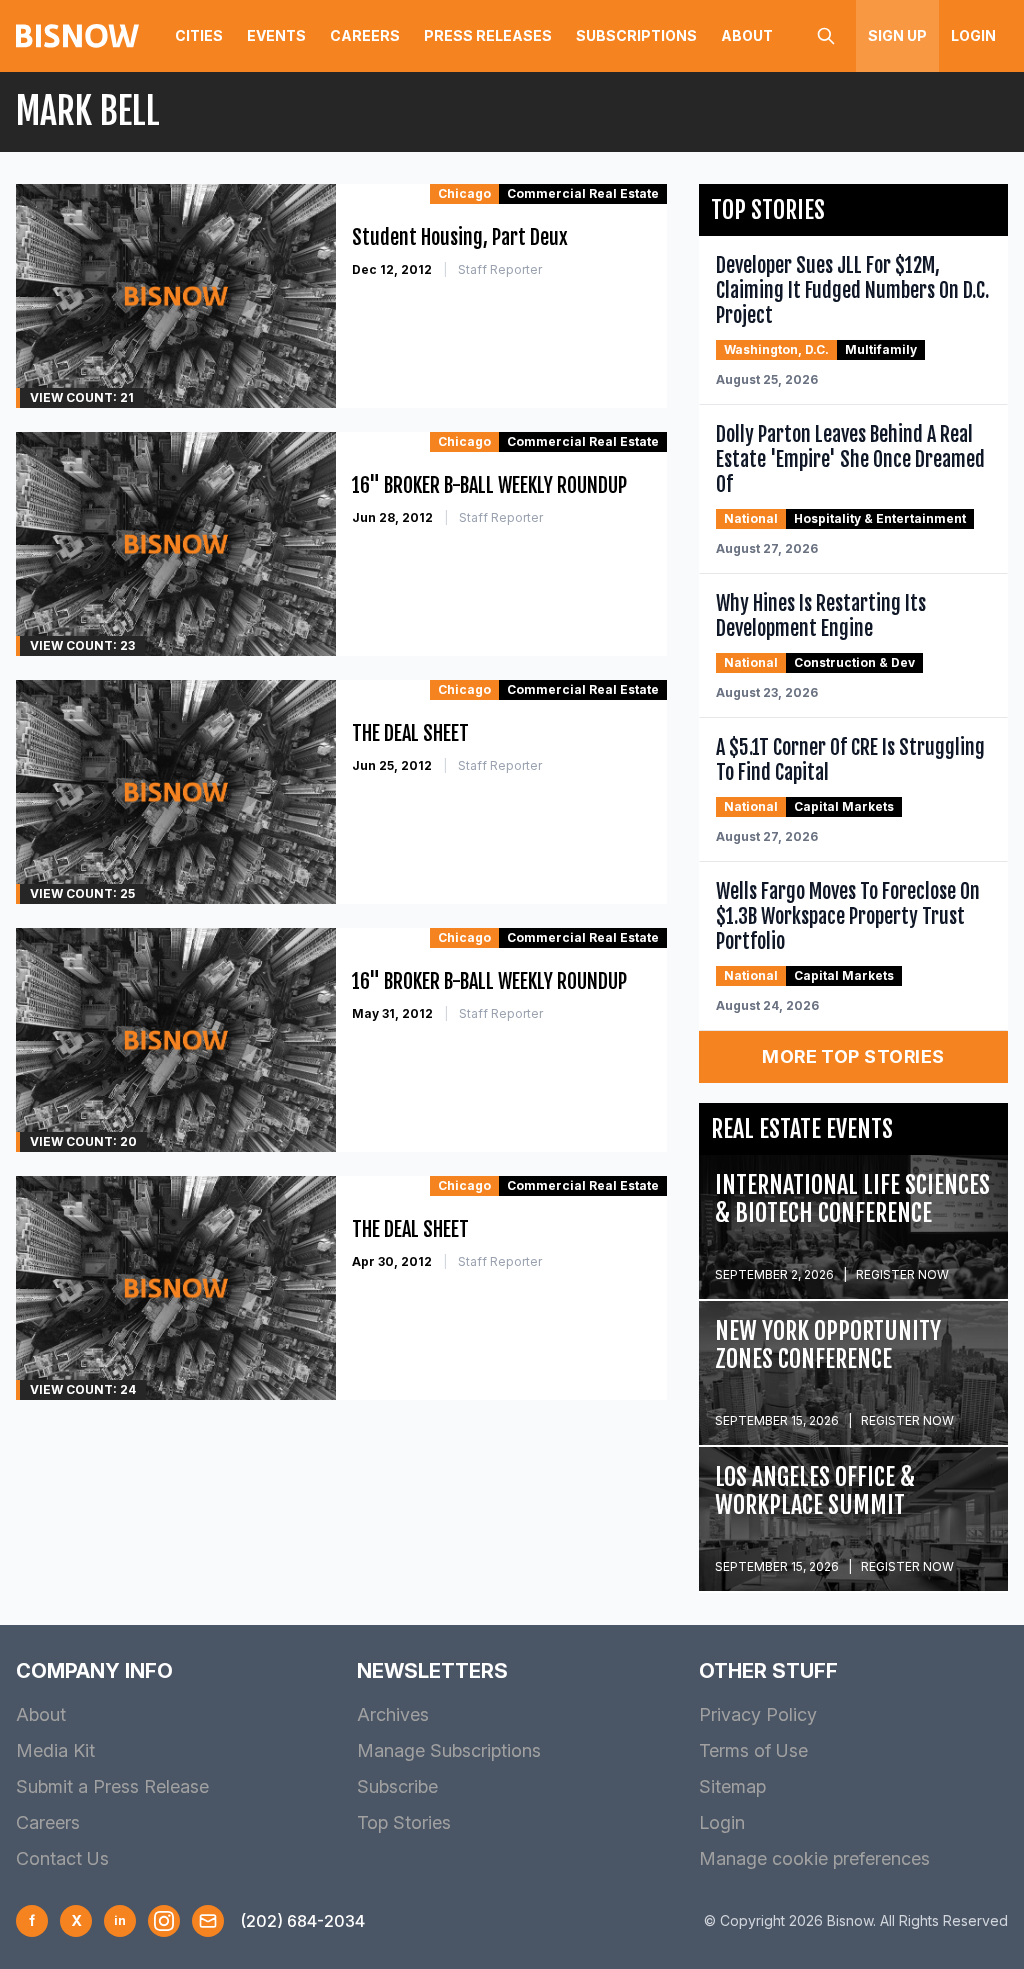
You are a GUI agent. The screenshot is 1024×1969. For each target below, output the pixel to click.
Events (276, 35)
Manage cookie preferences (814, 1858)
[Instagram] (164, 1921)
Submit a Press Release (112, 1786)
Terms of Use (753, 1750)
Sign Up (897, 35)
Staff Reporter (500, 269)
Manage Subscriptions (449, 1750)
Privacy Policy (758, 1714)
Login (973, 35)
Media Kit (55, 1750)
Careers (365, 35)
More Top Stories (853, 1056)
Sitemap (732, 1786)
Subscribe (397, 1786)
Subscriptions (636, 35)
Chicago (464, 193)
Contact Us (62, 1858)
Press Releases (488, 35)
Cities (199, 35)
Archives (393, 1714)
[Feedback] (208, 1921)
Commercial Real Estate (583, 193)
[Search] (826, 36)
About (747, 35)
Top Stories (404, 1822)
